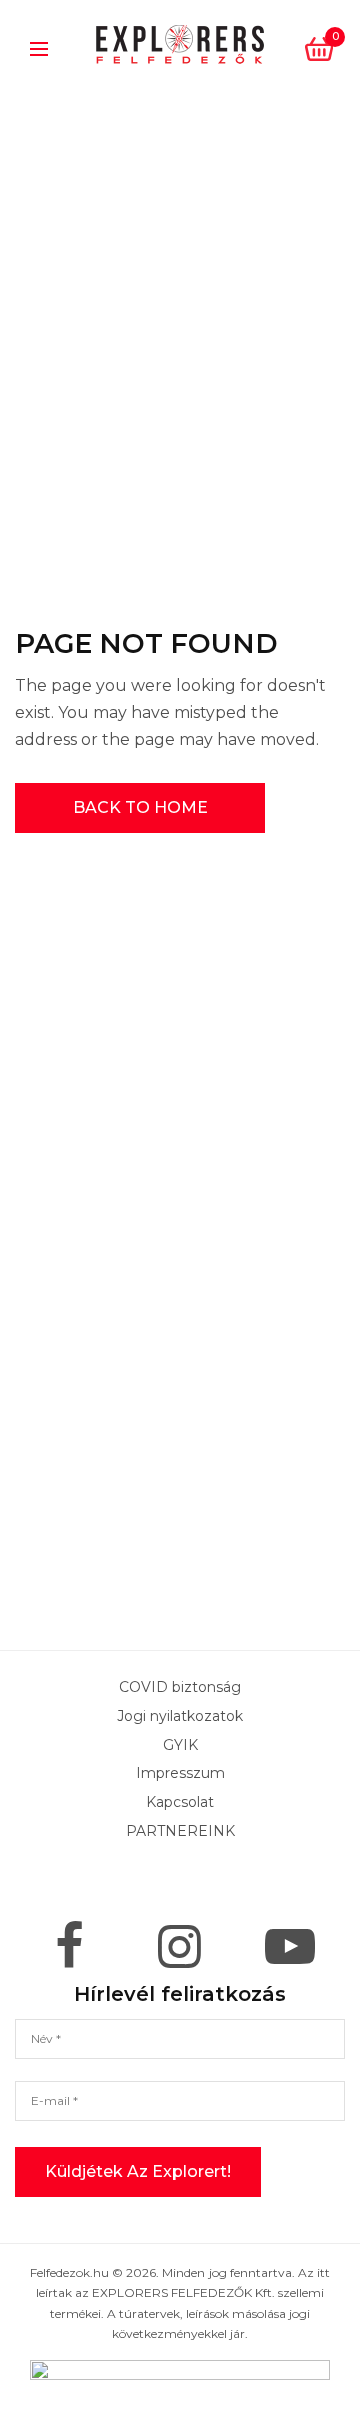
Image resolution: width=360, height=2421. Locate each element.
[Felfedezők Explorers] (180, 45)
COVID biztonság (180, 1687)
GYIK (180, 1744)
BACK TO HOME (140, 807)
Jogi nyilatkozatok (180, 1715)
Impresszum (180, 1773)
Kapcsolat (180, 1802)
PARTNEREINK (180, 1831)
